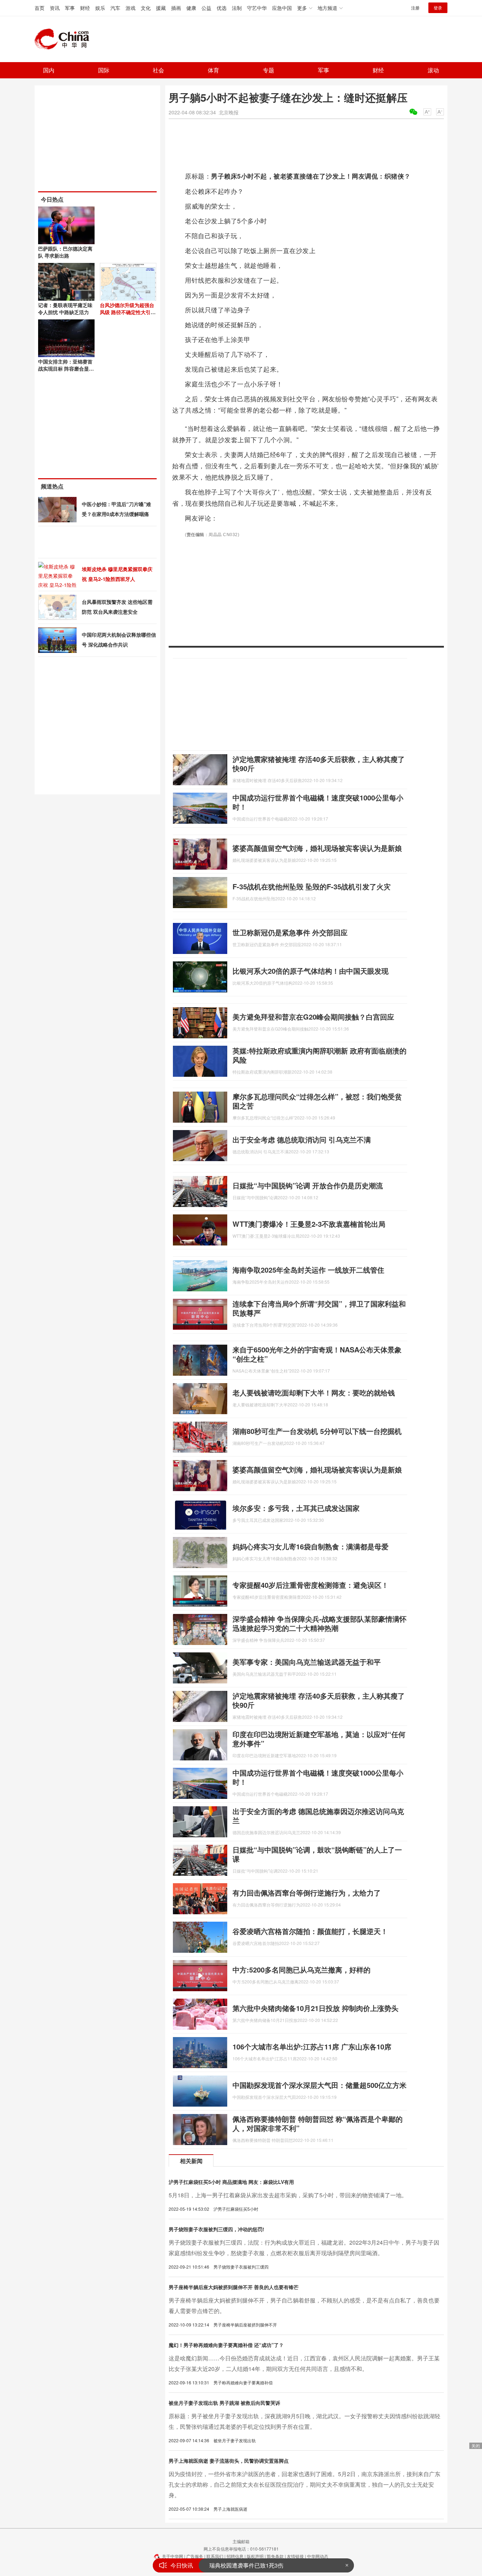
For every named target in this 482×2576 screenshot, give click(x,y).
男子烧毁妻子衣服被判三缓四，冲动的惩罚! (216, 2229)
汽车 (115, 8)
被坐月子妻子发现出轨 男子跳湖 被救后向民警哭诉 (224, 2403)
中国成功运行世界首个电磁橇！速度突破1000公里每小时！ (318, 802)
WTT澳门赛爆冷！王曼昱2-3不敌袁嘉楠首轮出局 (309, 1224)
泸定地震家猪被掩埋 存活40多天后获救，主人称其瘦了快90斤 (319, 764)
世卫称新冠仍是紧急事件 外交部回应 (290, 932)
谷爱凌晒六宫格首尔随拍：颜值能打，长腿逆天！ (310, 1931)
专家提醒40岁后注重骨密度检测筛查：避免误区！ (311, 1585)
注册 (415, 8)
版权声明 (255, 2556)
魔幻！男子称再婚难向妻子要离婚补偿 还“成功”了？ (226, 2345)
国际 (104, 70)
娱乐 (100, 8)
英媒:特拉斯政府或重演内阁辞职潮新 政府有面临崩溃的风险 (320, 1055)
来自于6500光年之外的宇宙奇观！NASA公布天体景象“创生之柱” (317, 1354)
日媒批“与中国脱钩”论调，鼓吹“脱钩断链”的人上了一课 (317, 1854)
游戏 (131, 8)
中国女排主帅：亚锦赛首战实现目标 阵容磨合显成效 (66, 368)
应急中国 (282, 8)
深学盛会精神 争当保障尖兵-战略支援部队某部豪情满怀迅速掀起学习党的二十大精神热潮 (320, 1623)
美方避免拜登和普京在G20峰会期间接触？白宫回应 (313, 1017)
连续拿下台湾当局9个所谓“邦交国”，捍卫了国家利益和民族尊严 (319, 1308)
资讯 (55, 8)
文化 (146, 8)
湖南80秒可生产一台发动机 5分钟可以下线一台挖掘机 (317, 1431)
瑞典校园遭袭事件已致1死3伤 (246, 2565)
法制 (237, 8)
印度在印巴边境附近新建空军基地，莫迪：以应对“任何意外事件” (319, 1739)
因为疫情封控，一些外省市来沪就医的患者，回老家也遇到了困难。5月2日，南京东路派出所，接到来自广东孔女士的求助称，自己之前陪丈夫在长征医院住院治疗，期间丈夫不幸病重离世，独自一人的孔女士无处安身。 (305, 2484)
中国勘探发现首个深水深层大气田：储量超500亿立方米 (320, 2085)
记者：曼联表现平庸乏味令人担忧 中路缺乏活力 (65, 308)
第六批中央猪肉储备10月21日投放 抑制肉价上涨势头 (315, 2008)
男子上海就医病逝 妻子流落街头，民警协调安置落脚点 (229, 2461)
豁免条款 (275, 2556)
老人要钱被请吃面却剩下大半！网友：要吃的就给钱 (314, 1392)
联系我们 (215, 2556)
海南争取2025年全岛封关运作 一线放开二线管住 (308, 1270)
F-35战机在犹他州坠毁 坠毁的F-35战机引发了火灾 (312, 886)
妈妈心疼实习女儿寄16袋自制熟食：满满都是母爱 (311, 1546)
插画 (176, 8)
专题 (269, 70)
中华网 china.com (65, 39)
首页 (40, 8)
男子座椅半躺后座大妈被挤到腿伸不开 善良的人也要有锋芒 (234, 2287)
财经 (85, 8)
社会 (158, 70)
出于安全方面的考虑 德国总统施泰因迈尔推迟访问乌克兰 (318, 1816)
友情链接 (295, 2556)
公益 (206, 8)
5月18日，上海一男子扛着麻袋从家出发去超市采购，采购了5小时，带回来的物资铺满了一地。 (288, 2195)
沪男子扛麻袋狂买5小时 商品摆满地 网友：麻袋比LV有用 (231, 2182)
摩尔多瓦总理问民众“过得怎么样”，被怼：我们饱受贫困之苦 (317, 1101)
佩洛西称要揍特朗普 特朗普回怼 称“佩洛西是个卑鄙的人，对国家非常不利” (318, 2123)
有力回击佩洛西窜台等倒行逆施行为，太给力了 (307, 1893)
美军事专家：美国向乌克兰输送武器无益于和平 (307, 1662)
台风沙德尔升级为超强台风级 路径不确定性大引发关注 (128, 312)
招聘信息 (235, 2556)
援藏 (161, 8)
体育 (213, 70)
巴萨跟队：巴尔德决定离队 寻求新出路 (65, 252)
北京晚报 (229, 112)
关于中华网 (173, 2556)
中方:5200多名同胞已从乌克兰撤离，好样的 (302, 1969)
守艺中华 (257, 8)
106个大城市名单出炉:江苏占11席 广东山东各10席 (312, 2046)
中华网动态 (318, 2556)
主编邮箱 (241, 2541)
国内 (49, 70)
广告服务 (195, 2556)
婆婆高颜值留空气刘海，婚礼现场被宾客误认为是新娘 (317, 848)
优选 (222, 8)
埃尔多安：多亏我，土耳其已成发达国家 (296, 1508)
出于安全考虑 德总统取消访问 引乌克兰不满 (302, 1139)
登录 (438, 8)
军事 (70, 8)
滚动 (433, 70)
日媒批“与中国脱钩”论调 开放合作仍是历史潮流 (308, 1185)
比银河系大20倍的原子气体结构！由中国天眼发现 (311, 971)
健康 (191, 8)
